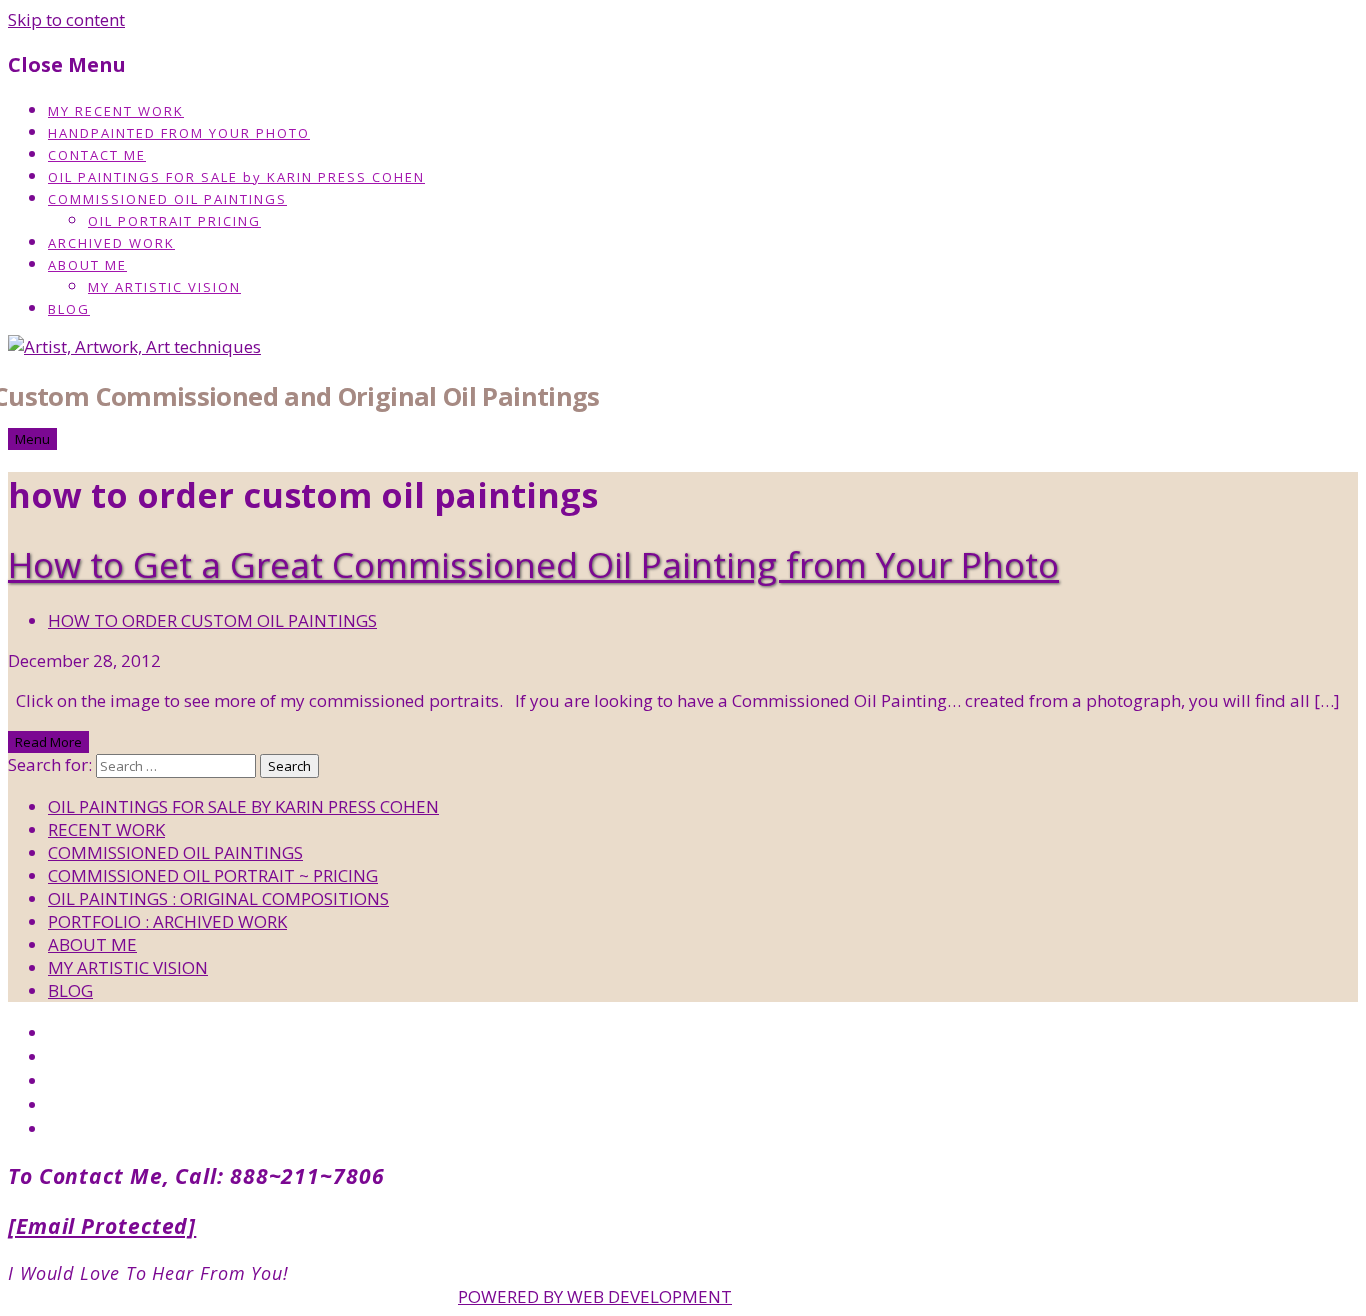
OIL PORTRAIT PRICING (174, 221)
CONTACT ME (97, 155)
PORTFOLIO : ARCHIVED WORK (167, 921)
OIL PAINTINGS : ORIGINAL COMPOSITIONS (218, 898)
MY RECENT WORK (116, 111)
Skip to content (66, 19)
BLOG (69, 309)
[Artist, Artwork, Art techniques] (134, 346)
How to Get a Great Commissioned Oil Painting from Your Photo (533, 564)
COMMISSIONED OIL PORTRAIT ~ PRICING (213, 875)
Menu (32, 439)
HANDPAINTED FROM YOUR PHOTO (179, 133)
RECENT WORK (106, 829)
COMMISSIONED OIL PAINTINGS (167, 199)
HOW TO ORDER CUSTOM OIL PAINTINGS (212, 620)
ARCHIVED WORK (111, 243)
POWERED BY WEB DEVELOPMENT (595, 1296)
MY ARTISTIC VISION (164, 287)
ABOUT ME (87, 265)
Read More (48, 742)
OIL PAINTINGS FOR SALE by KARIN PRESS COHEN (236, 177)
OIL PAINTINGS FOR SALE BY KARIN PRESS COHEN (243, 806)
